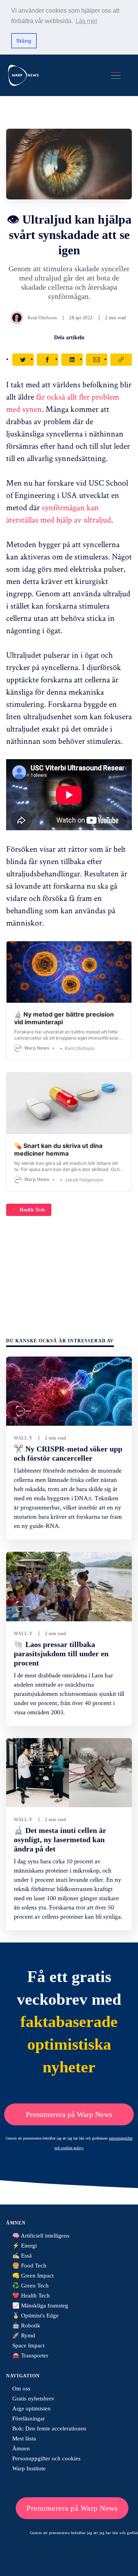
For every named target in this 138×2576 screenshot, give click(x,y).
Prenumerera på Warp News (69, 2114)
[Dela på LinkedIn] (72, 360)
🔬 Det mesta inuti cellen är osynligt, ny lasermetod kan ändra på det (60, 1840)
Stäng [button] (24, 41)
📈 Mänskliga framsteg (40, 2306)
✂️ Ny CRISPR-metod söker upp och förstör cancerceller (68, 1453)
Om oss (21, 2389)
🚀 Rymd (24, 2335)
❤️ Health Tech (29, 1210)
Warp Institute (29, 2468)
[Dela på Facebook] (48, 360)
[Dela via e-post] (97, 360)
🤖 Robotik (26, 2326)
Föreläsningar (29, 2418)
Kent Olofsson (42, 318)
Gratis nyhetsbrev (33, 2399)
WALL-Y (23, 1438)
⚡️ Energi (25, 2246)
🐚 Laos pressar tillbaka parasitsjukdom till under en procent (61, 1654)
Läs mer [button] (86, 21)
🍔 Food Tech (29, 2266)
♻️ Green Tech (30, 2286)
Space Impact (28, 2345)
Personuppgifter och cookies (46, 2458)
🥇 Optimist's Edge (35, 2316)
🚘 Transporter (30, 2355)
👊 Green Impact (33, 2276)
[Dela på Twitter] (23, 360)
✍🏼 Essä (22, 2256)
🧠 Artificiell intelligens (41, 2236)
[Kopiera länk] (121, 360)
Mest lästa (24, 2438)
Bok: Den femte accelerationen (49, 2428)
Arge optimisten (31, 2408)
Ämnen (21, 2448)
